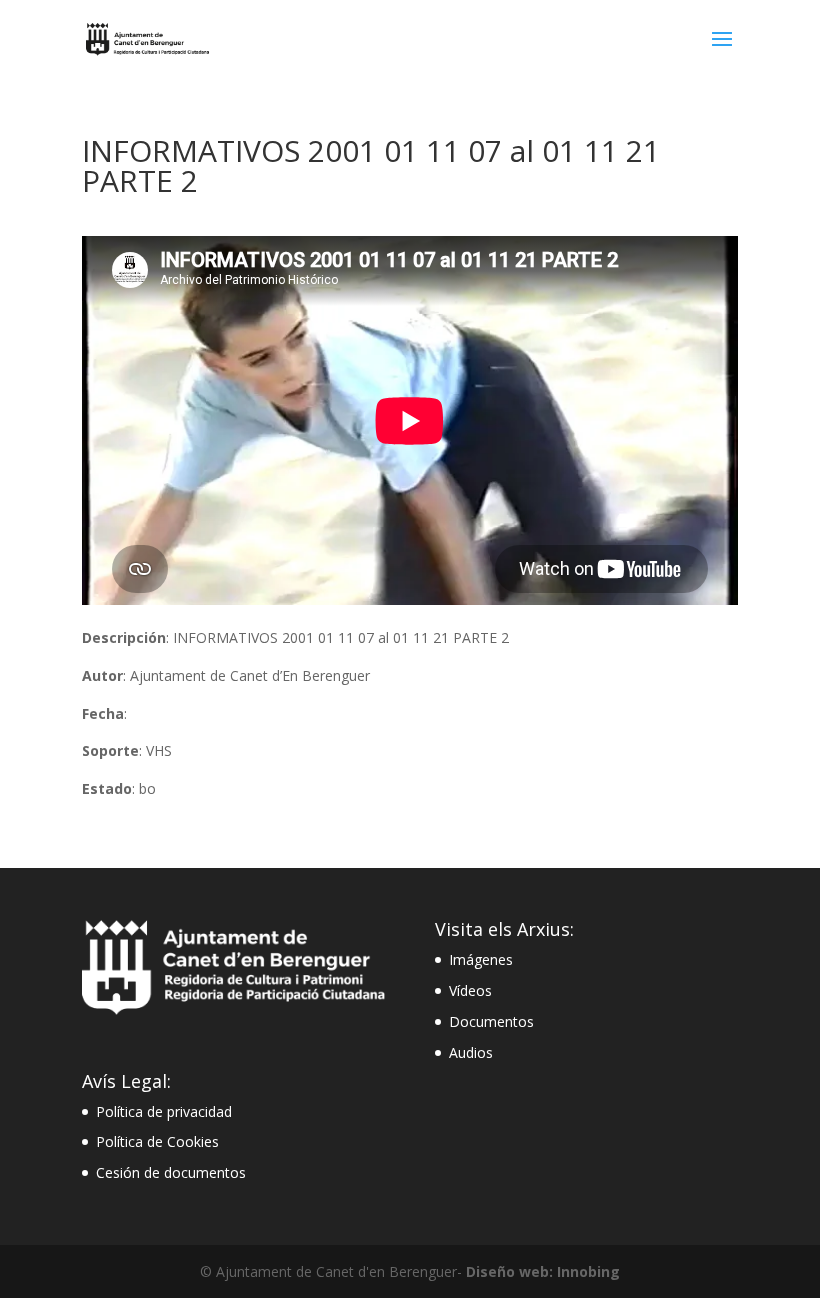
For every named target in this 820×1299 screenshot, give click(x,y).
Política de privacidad (164, 1111)
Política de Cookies (157, 1141)
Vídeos (470, 990)
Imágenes (481, 959)
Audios (471, 1052)
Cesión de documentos (171, 1172)
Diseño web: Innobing (543, 1271)
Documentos (491, 1021)
